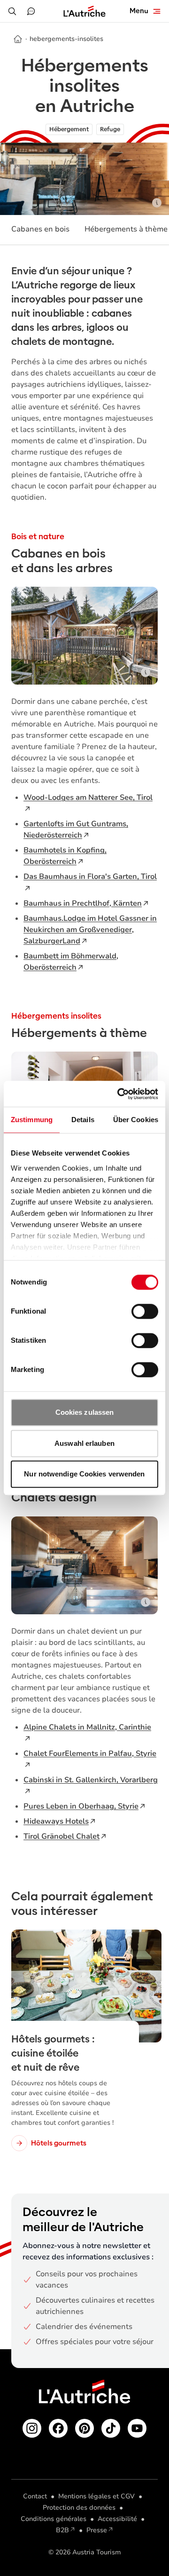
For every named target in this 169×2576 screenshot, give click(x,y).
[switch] (145, 1311)
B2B (62, 2530)
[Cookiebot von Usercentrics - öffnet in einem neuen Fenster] (119, 1094)
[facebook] (58, 2428)
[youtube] (137, 2428)
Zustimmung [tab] (32, 1120)
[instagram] (32, 2428)
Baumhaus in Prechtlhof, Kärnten (83, 903)
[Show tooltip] (157, 203)
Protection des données (79, 2508)
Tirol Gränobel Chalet (61, 1836)
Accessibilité (117, 2519)
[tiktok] (111, 2428)
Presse (97, 2530)
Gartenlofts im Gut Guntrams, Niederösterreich (76, 829)
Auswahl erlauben (84, 1443)
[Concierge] (31, 11)
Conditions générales (54, 2519)
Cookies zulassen (85, 1412)
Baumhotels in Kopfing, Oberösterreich (65, 856)
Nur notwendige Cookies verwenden (84, 1474)
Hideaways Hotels (56, 1821)
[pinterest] (84, 2428)
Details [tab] (83, 1120)
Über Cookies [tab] (136, 1120)
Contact (35, 2496)
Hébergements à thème (126, 229)
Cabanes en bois (40, 229)
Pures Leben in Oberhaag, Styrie (81, 1806)
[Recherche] (12, 11)
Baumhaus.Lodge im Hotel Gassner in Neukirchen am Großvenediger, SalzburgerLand (90, 930)
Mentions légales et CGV (96, 2496)
